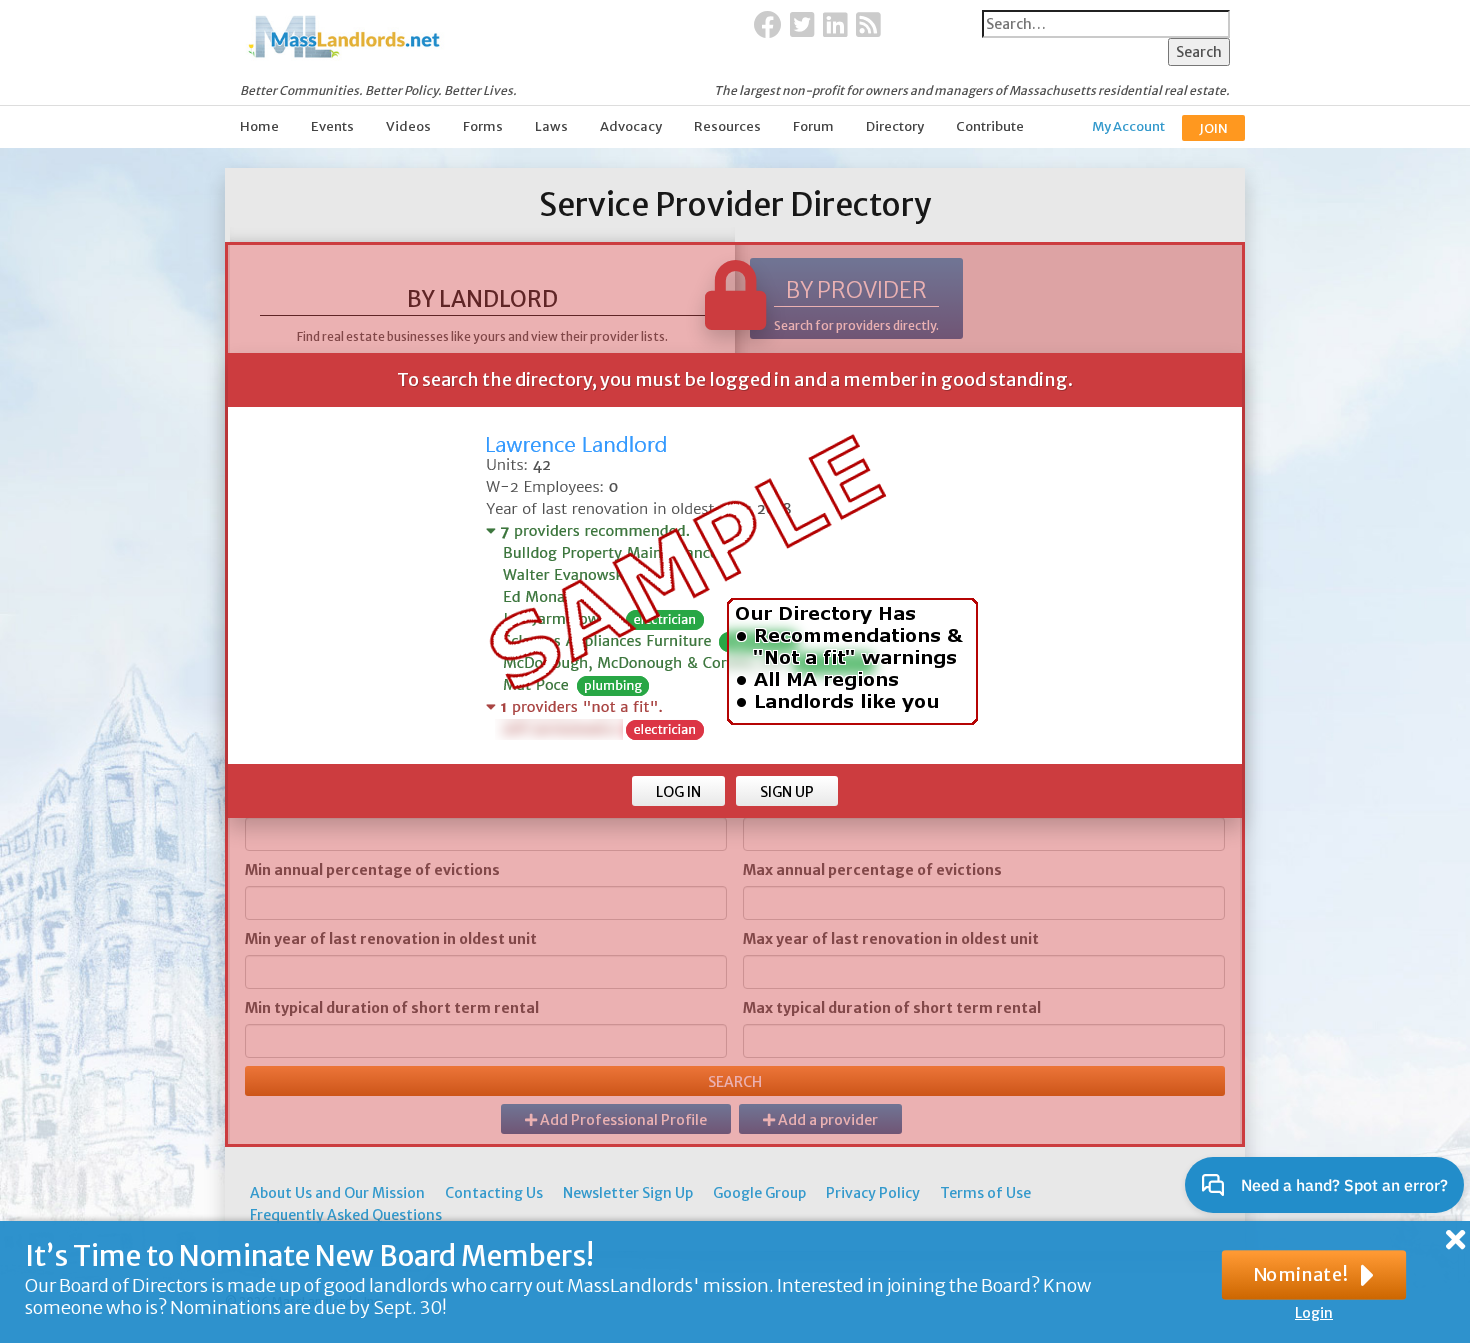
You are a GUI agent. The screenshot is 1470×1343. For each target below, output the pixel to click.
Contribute (990, 126)
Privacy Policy (873, 1193)
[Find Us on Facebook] (768, 26)
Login (1314, 1313)
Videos (408, 126)
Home (259, 126)
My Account (1128, 126)
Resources (727, 126)
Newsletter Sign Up (628, 1193)
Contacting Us (494, 1193)
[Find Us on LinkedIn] (835, 26)
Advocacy (631, 126)
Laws (551, 126)
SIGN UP (787, 792)
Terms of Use (985, 1193)
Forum (813, 126)
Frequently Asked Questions (346, 1215)
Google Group (759, 1193)
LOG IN (678, 792)
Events (332, 126)
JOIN (1213, 128)
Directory (895, 126)
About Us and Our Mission (337, 1193)
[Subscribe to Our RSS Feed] (868, 26)
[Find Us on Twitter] (802, 26)
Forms (483, 126)
